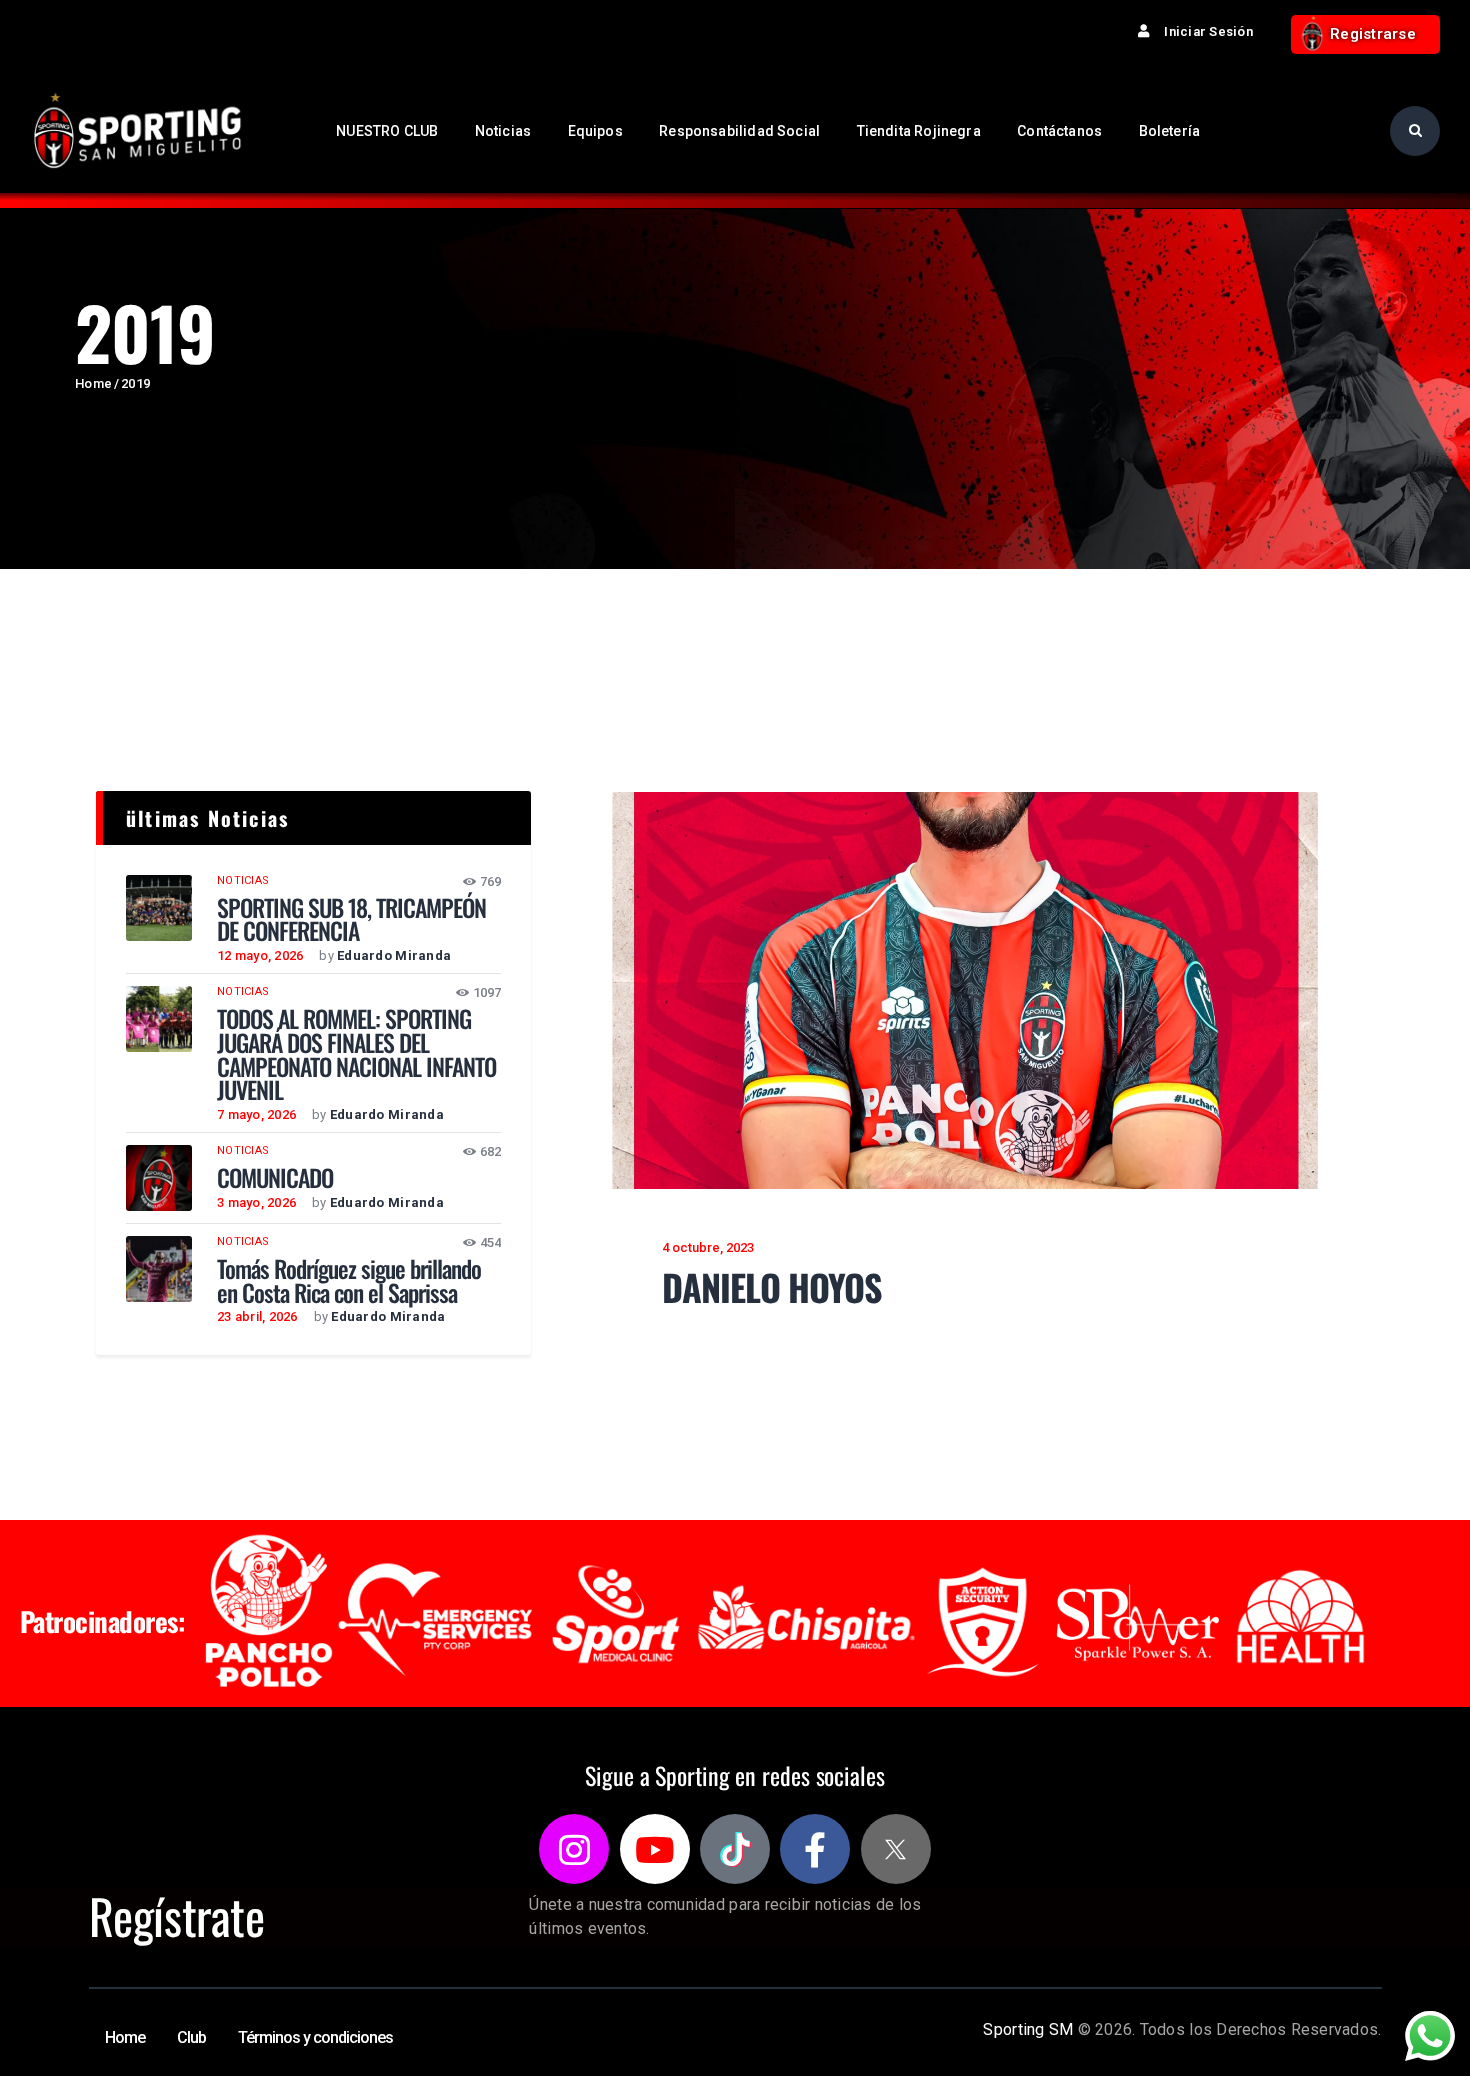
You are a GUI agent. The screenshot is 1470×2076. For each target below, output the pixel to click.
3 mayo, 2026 (256, 1202)
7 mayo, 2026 (256, 1114)
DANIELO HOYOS (772, 1287)
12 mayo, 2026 (260, 955)
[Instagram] (574, 1849)
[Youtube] (655, 1849)
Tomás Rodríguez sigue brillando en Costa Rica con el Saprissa (349, 1281)
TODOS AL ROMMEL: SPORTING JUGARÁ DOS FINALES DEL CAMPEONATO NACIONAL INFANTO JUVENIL (356, 1054)
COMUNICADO (275, 1178)
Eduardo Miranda (394, 955)
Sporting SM (1028, 2029)
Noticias (243, 880)
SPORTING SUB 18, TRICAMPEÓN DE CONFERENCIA (351, 920)
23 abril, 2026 (257, 1316)
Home (93, 383)
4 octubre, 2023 (708, 1247)
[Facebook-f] (815, 1849)
